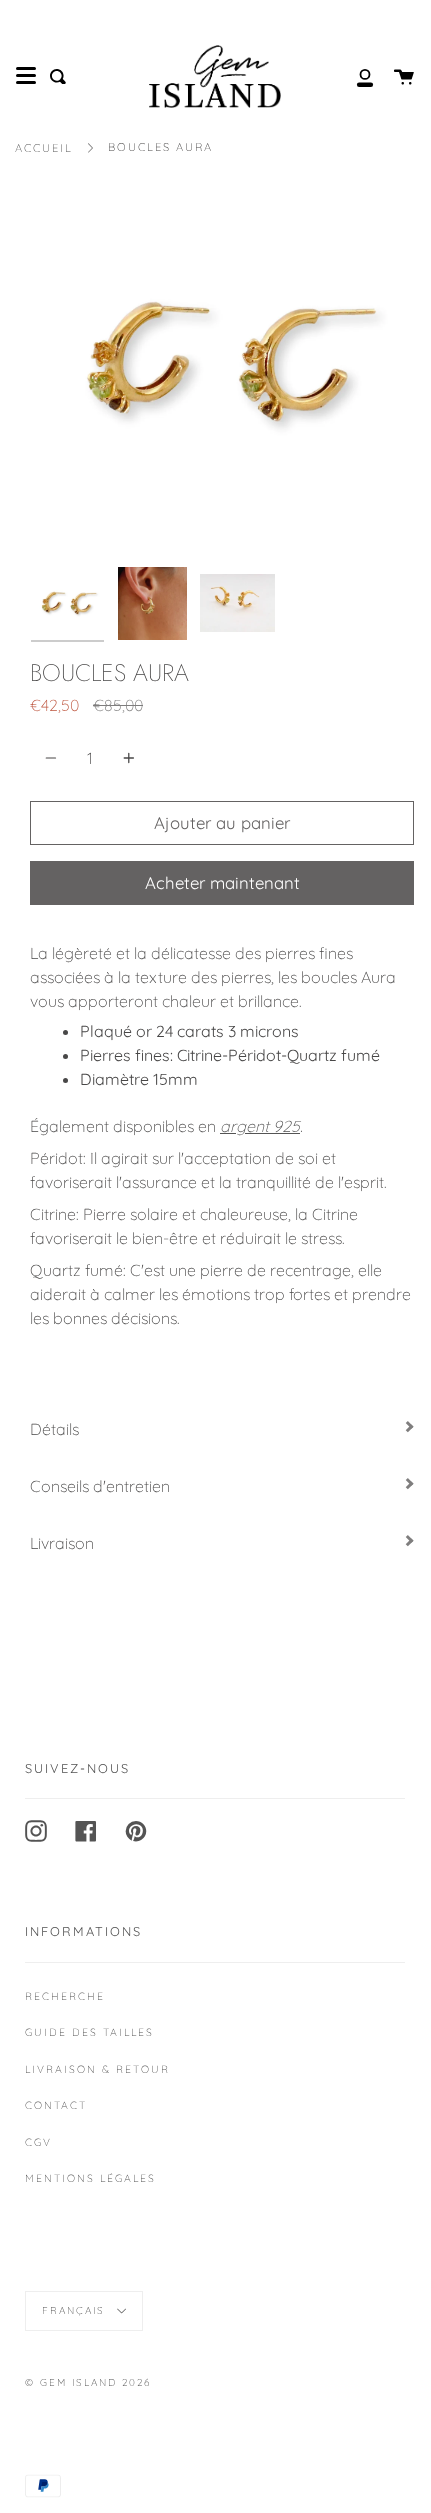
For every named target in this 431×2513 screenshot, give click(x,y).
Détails (54, 1429)
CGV (38, 2142)
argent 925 (260, 1126)
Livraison (62, 1543)
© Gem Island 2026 (88, 2382)
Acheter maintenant (222, 882)
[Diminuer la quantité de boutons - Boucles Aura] (54, 758)
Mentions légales (90, 2178)
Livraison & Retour (97, 2069)
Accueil (44, 148)
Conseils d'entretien (100, 1486)
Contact (56, 2105)
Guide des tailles (89, 2032)
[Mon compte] (354, 76)
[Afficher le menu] (26, 76)
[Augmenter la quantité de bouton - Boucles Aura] (126, 758)
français (76, 2309)
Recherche (65, 1996)
